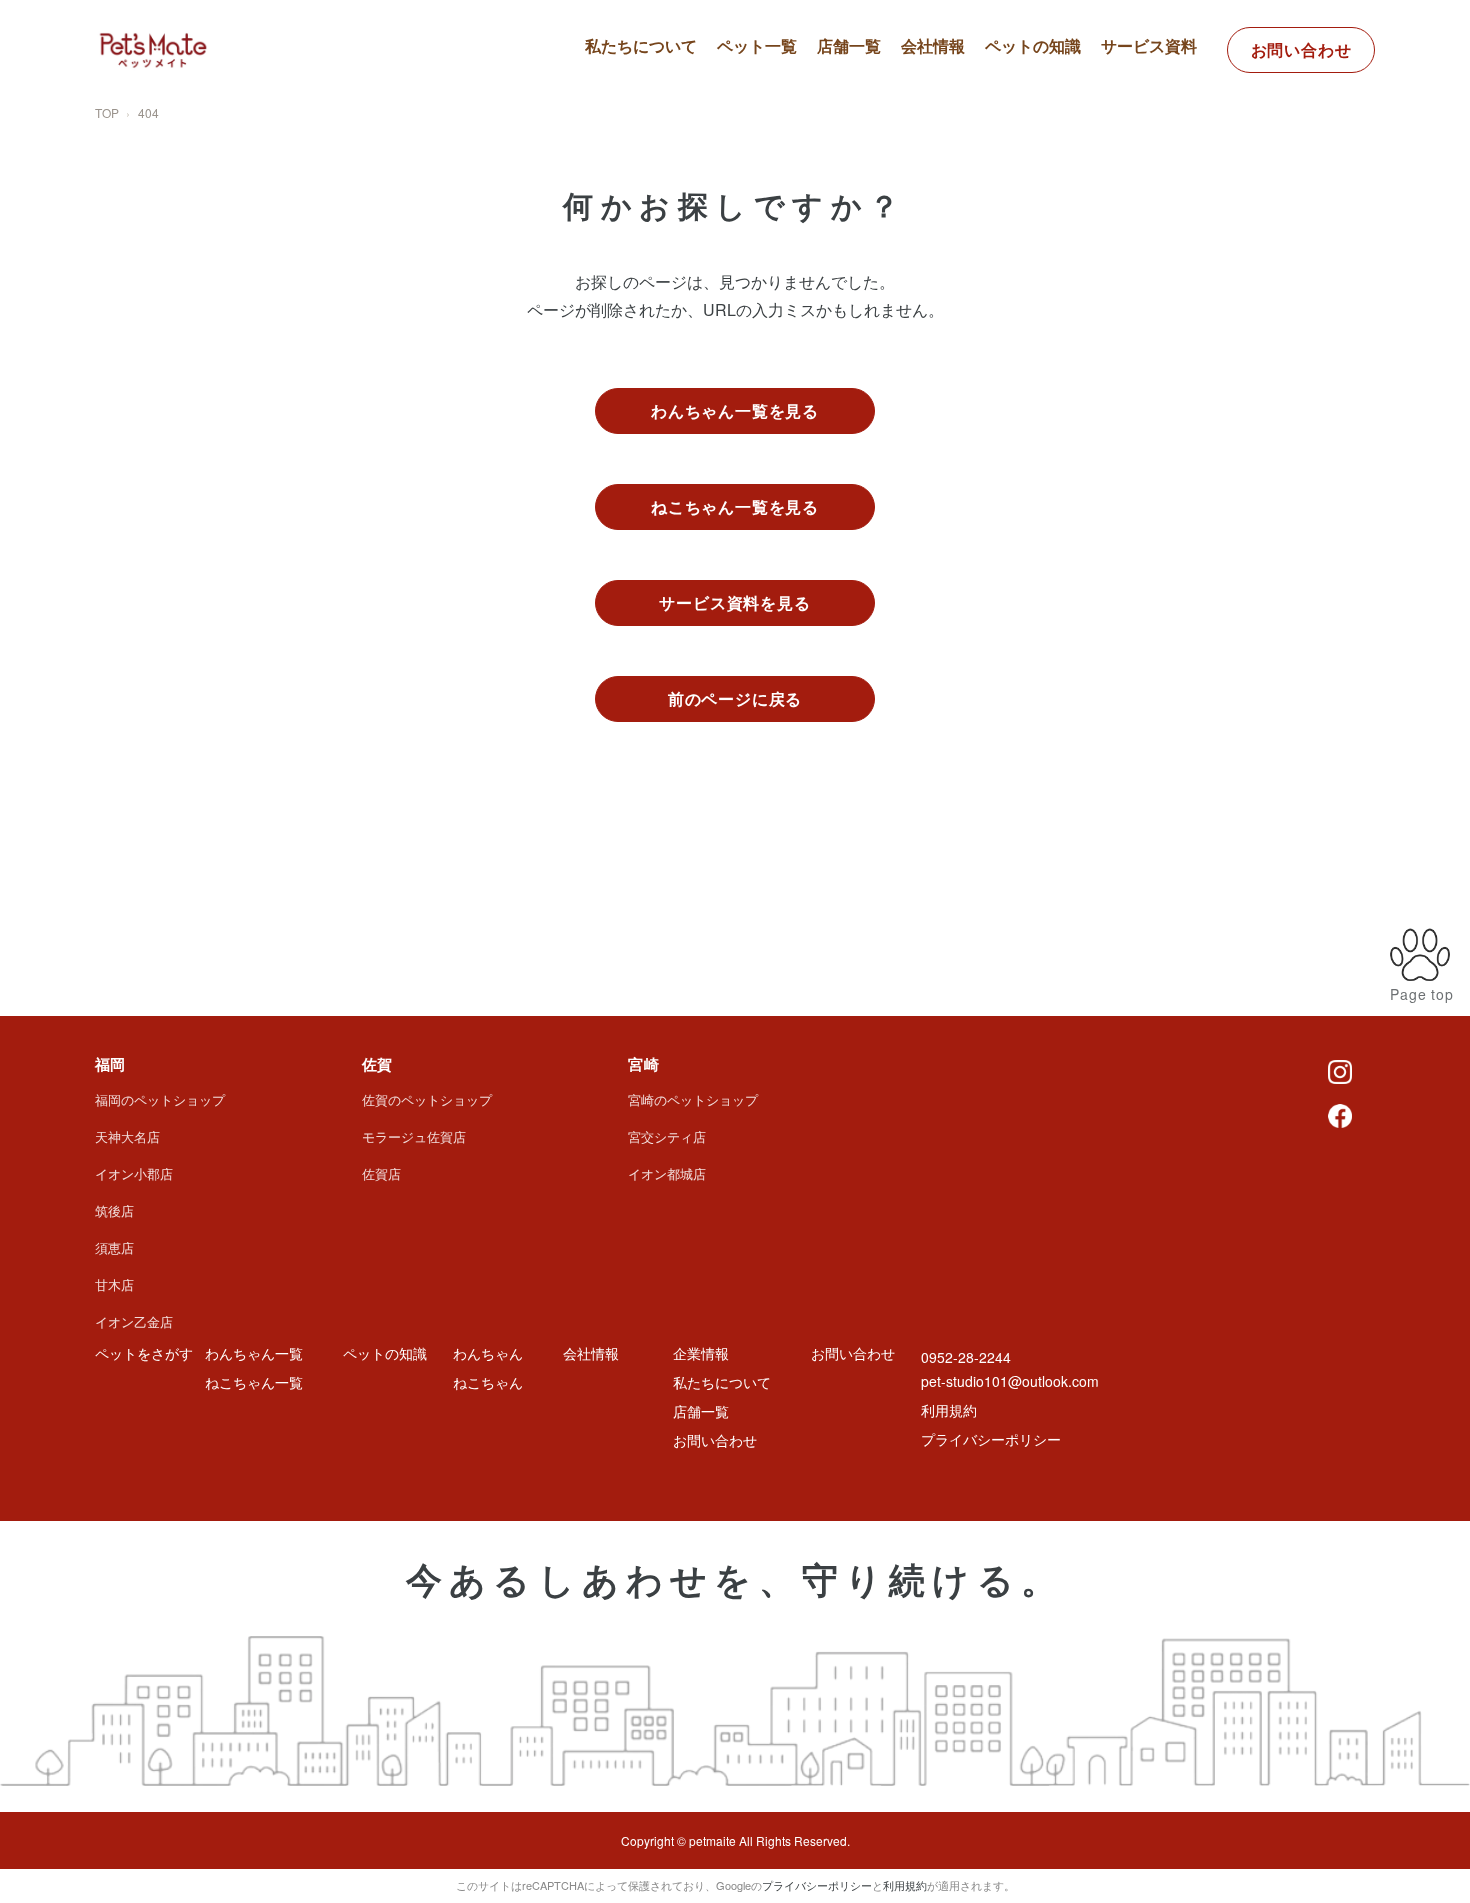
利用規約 (949, 1410)
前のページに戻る (735, 698)
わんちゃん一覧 (789, 99)
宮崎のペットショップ (693, 1099)
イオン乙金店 (134, 1321)
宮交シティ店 (667, 1136)
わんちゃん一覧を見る (735, 410)
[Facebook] (1340, 1114)
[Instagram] (1340, 1070)
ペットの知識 (1033, 45)
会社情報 (933, 45)
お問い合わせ (1301, 49)
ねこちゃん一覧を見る (735, 506)
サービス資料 (1149, 45)
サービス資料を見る (734, 602)
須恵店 (114, 1247)
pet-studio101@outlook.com (1010, 1381)
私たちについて (641, 45)
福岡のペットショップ (160, 1099)
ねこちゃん (488, 1382)
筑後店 (114, 1210)
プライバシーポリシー (991, 1439)
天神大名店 (127, 1136)
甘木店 (114, 1284)
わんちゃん (488, 1353)
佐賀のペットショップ (427, 1099)
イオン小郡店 (134, 1173)
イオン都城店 (667, 1173)
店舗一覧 (849, 45)
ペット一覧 (757, 45)
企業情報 (701, 1353)
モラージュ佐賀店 (414, 1136)
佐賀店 (381, 1173)
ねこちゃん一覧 (789, 135)
